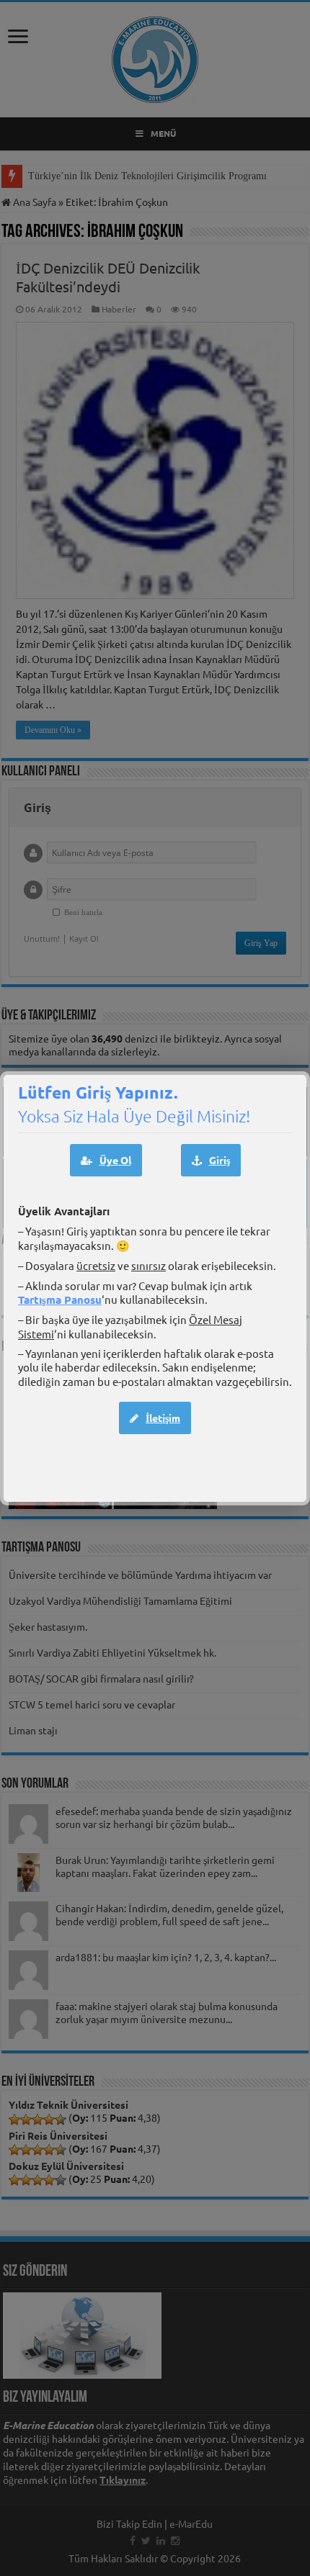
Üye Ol (115, 1160)
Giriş (220, 1160)
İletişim (163, 1418)
